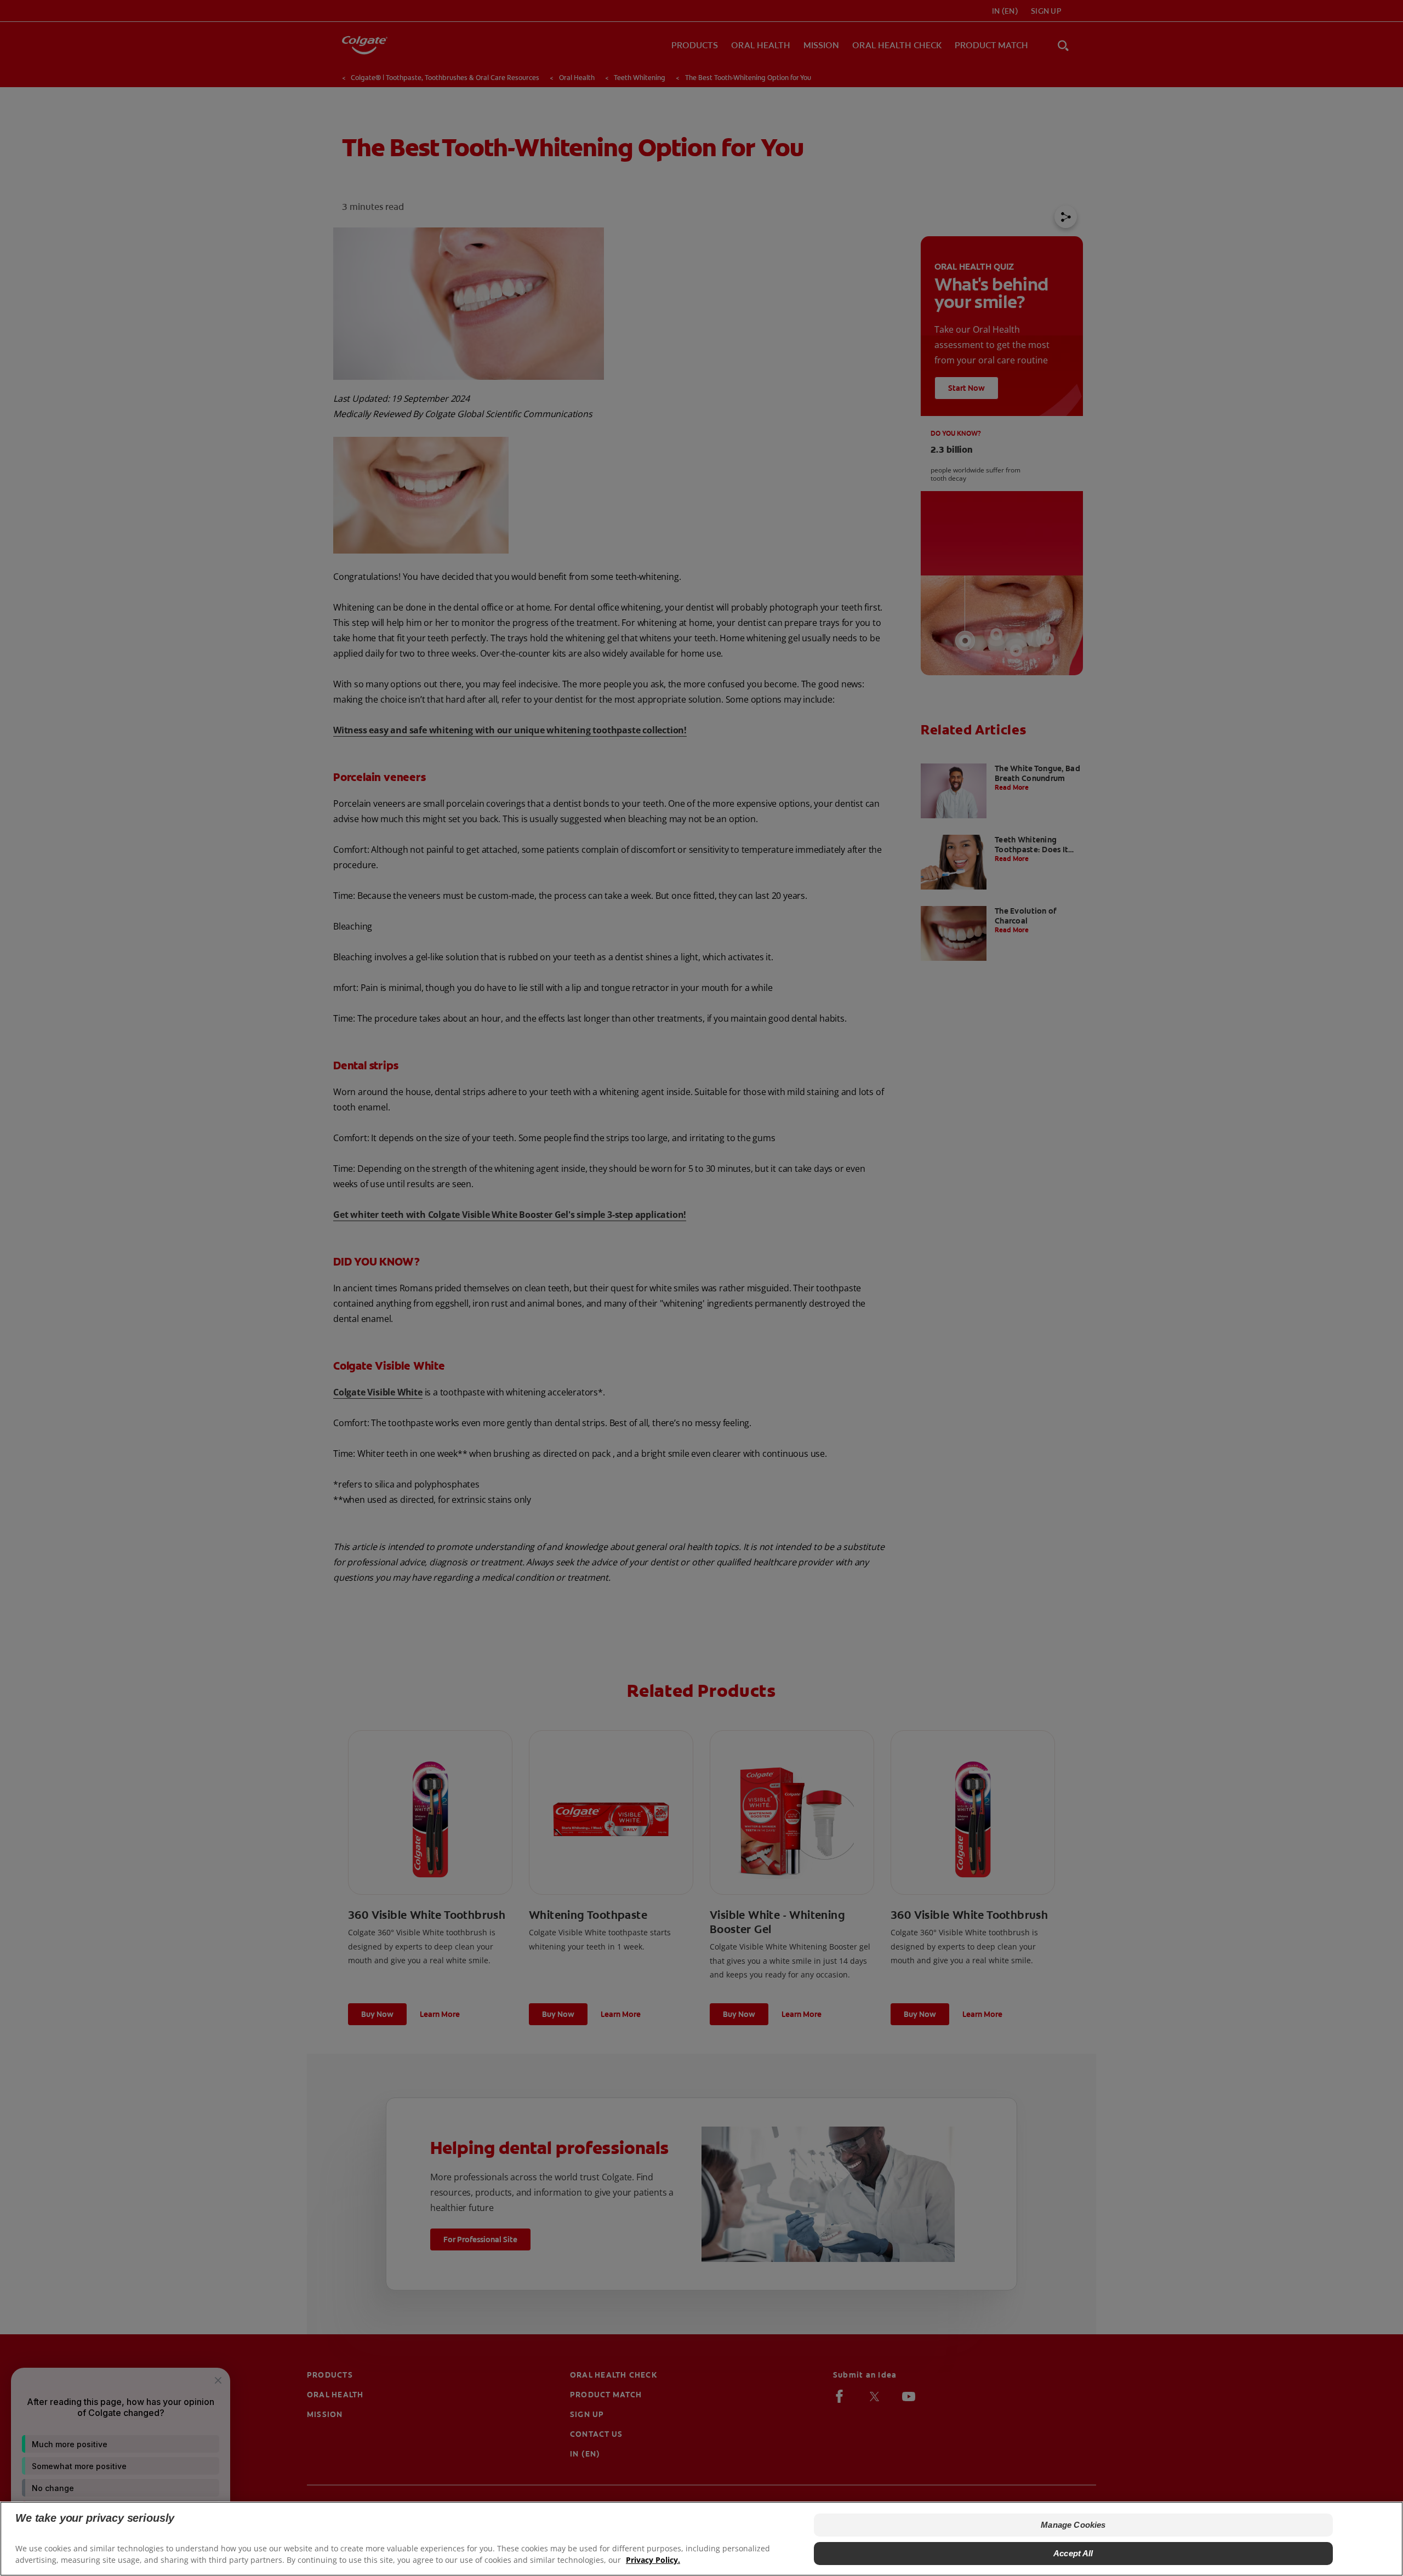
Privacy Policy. (653, 2560)
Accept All (1073, 2553)
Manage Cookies (1073, 2525)
